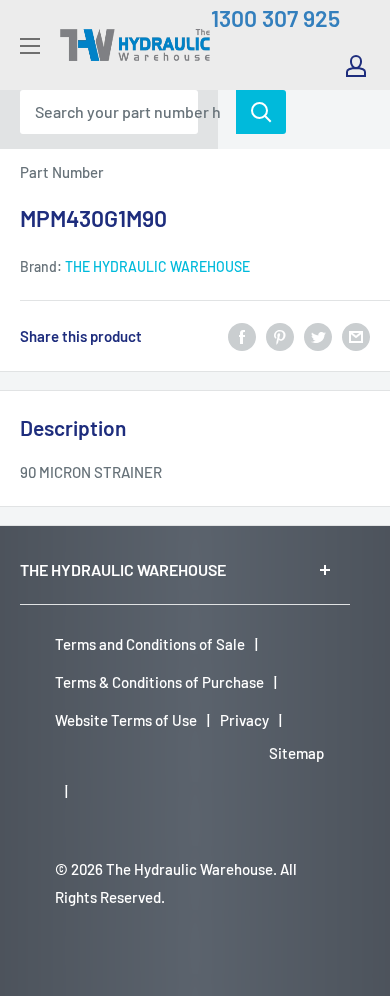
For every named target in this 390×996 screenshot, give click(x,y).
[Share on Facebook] (242, 336)
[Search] (261, 112)
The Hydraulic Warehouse (157, 266)
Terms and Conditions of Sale (150, 644)
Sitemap (296, 753)
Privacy (244, 720)
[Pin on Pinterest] (280, 336)
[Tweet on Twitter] (318, 336)
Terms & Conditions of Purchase (159, 682)
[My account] (356, 66)
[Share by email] (356, 336)
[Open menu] (30, 46)
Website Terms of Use (126, 720)
